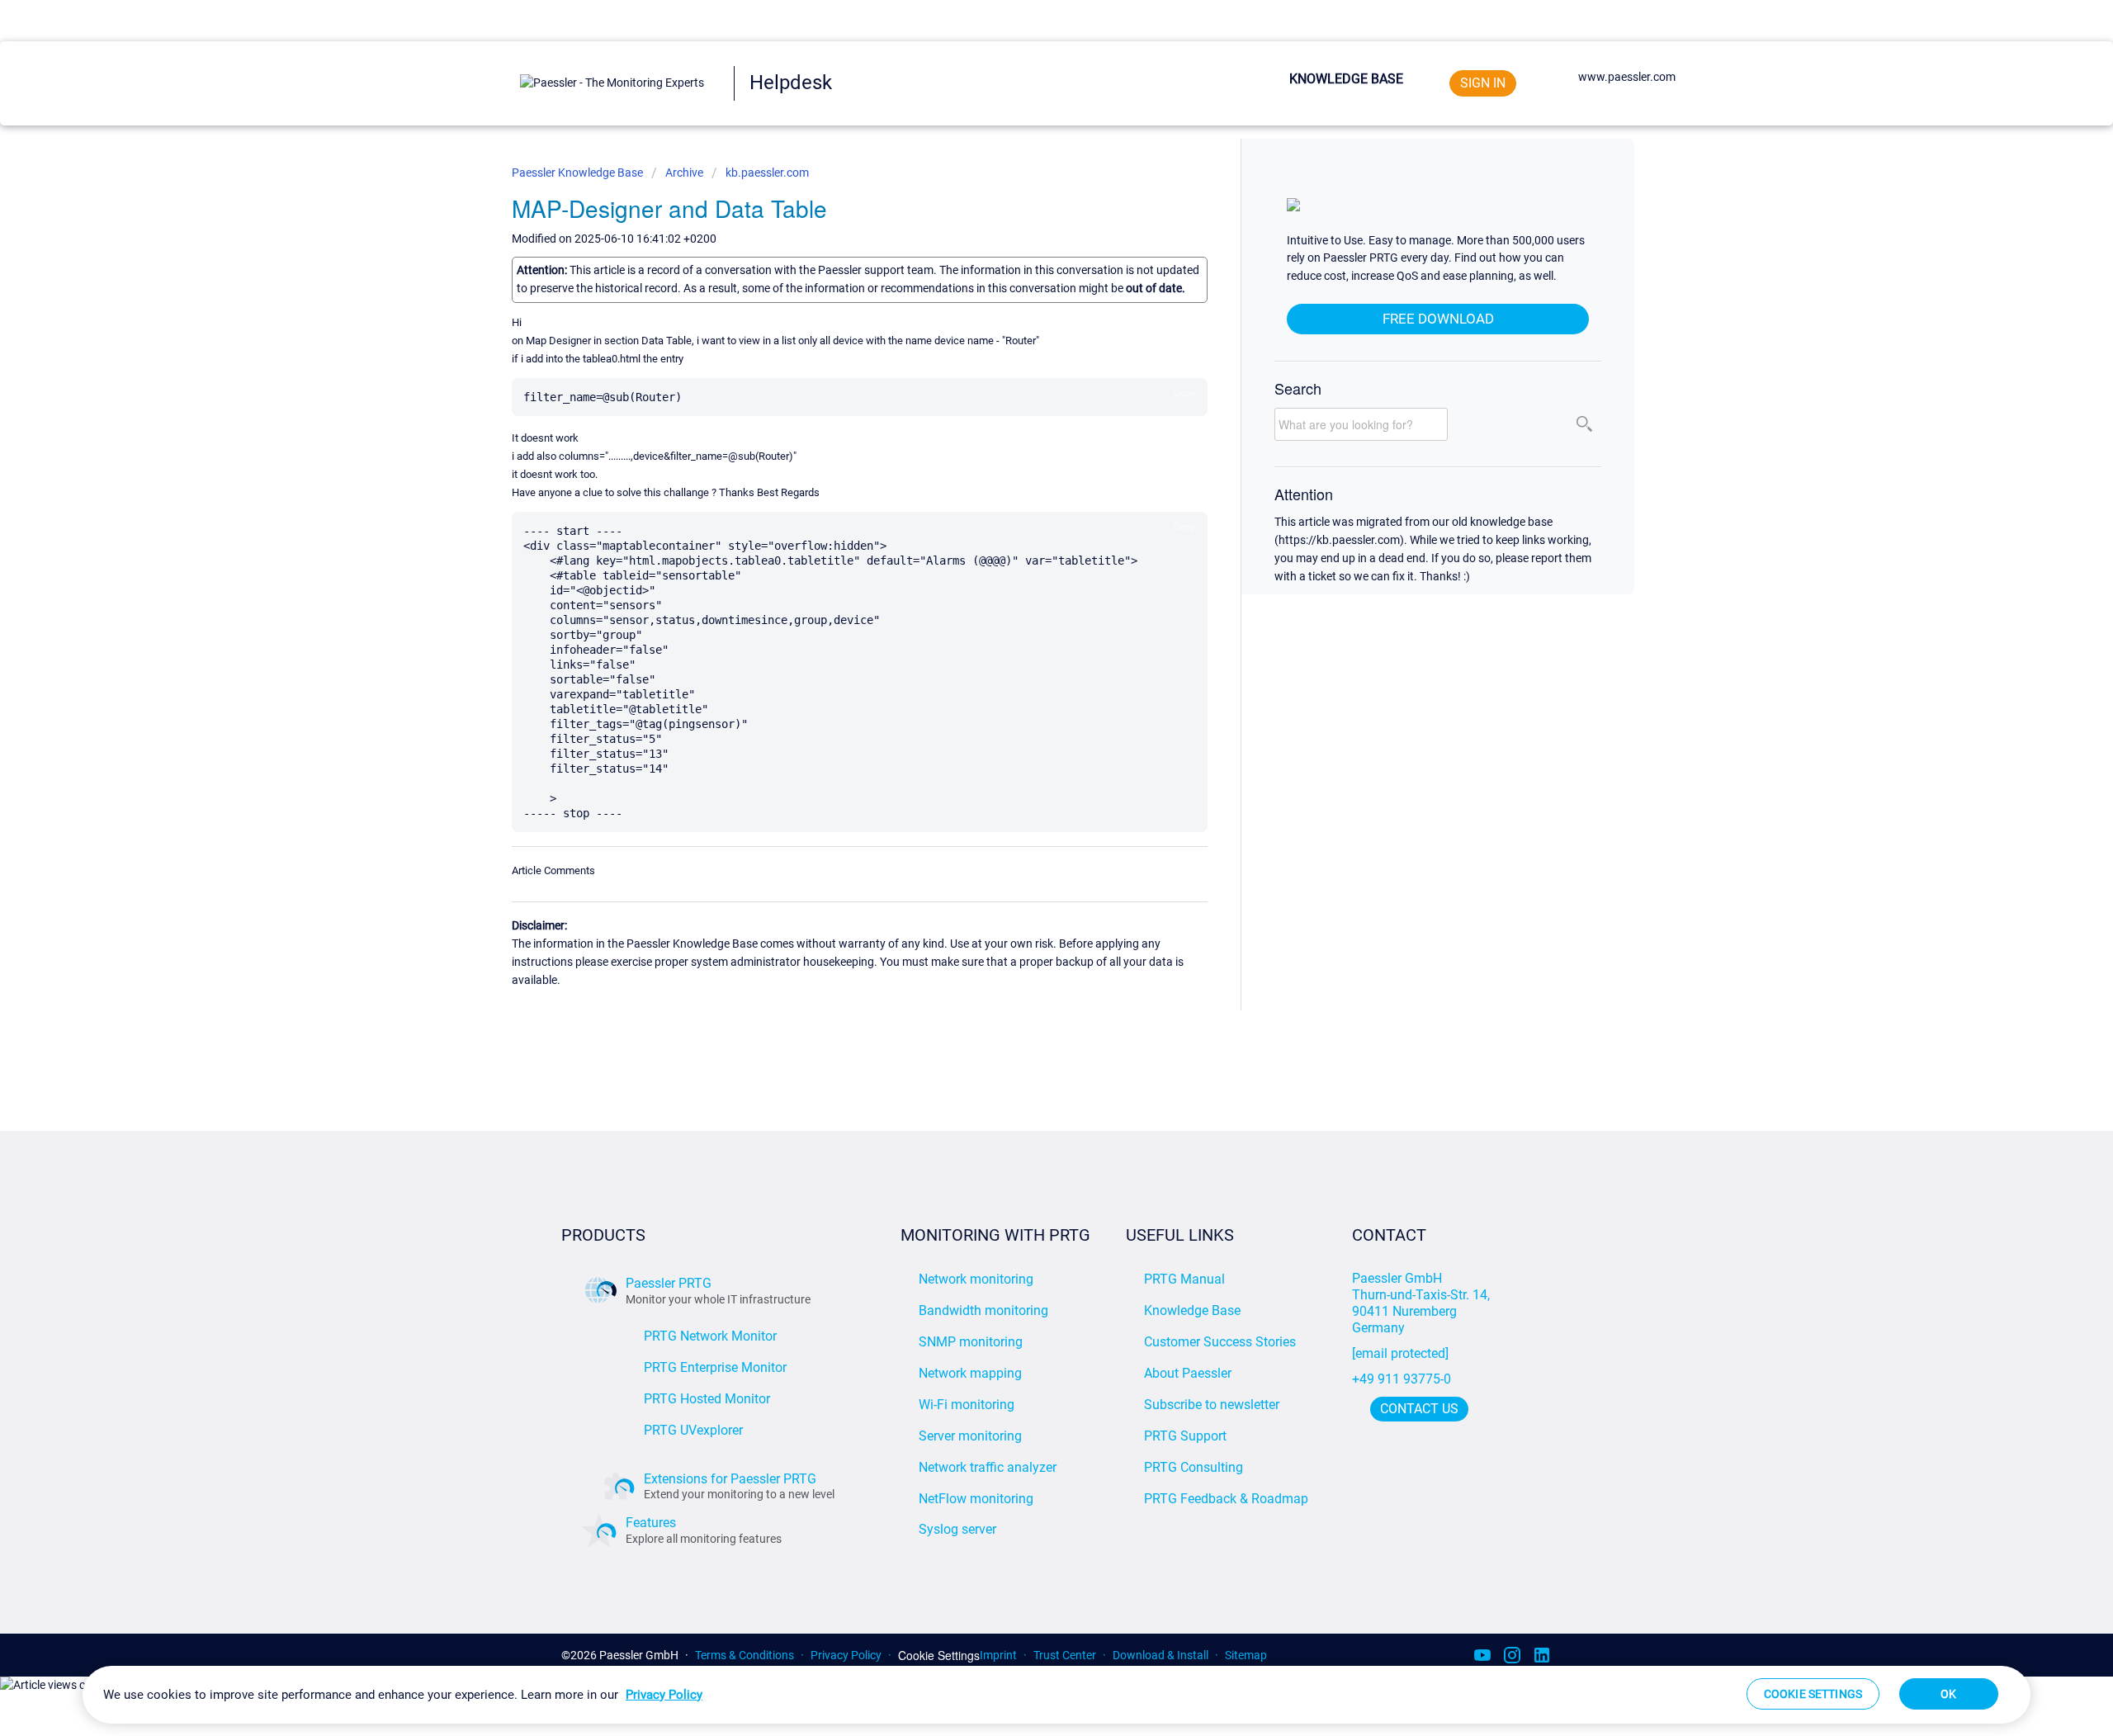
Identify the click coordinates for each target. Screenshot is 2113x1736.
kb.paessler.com (767, 173)
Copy (1184, 392)
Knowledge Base (1346, 79)
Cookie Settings (939, 1656)
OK (1948, 1694)
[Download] (1026, 668)
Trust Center (1065, 1655)
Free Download (1438, 319)
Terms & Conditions (745, 1655)
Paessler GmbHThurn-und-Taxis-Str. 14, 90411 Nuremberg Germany (1423, 1303)
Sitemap (1246, 1655)
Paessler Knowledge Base (579, 173)
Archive (684, 173)
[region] (1056, 1695)
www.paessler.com (1627, 77)
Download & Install (1160, 1655)
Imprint (998, 1655)
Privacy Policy (846, 1655)
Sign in (1483, 83)
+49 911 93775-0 (1402, 1379)
